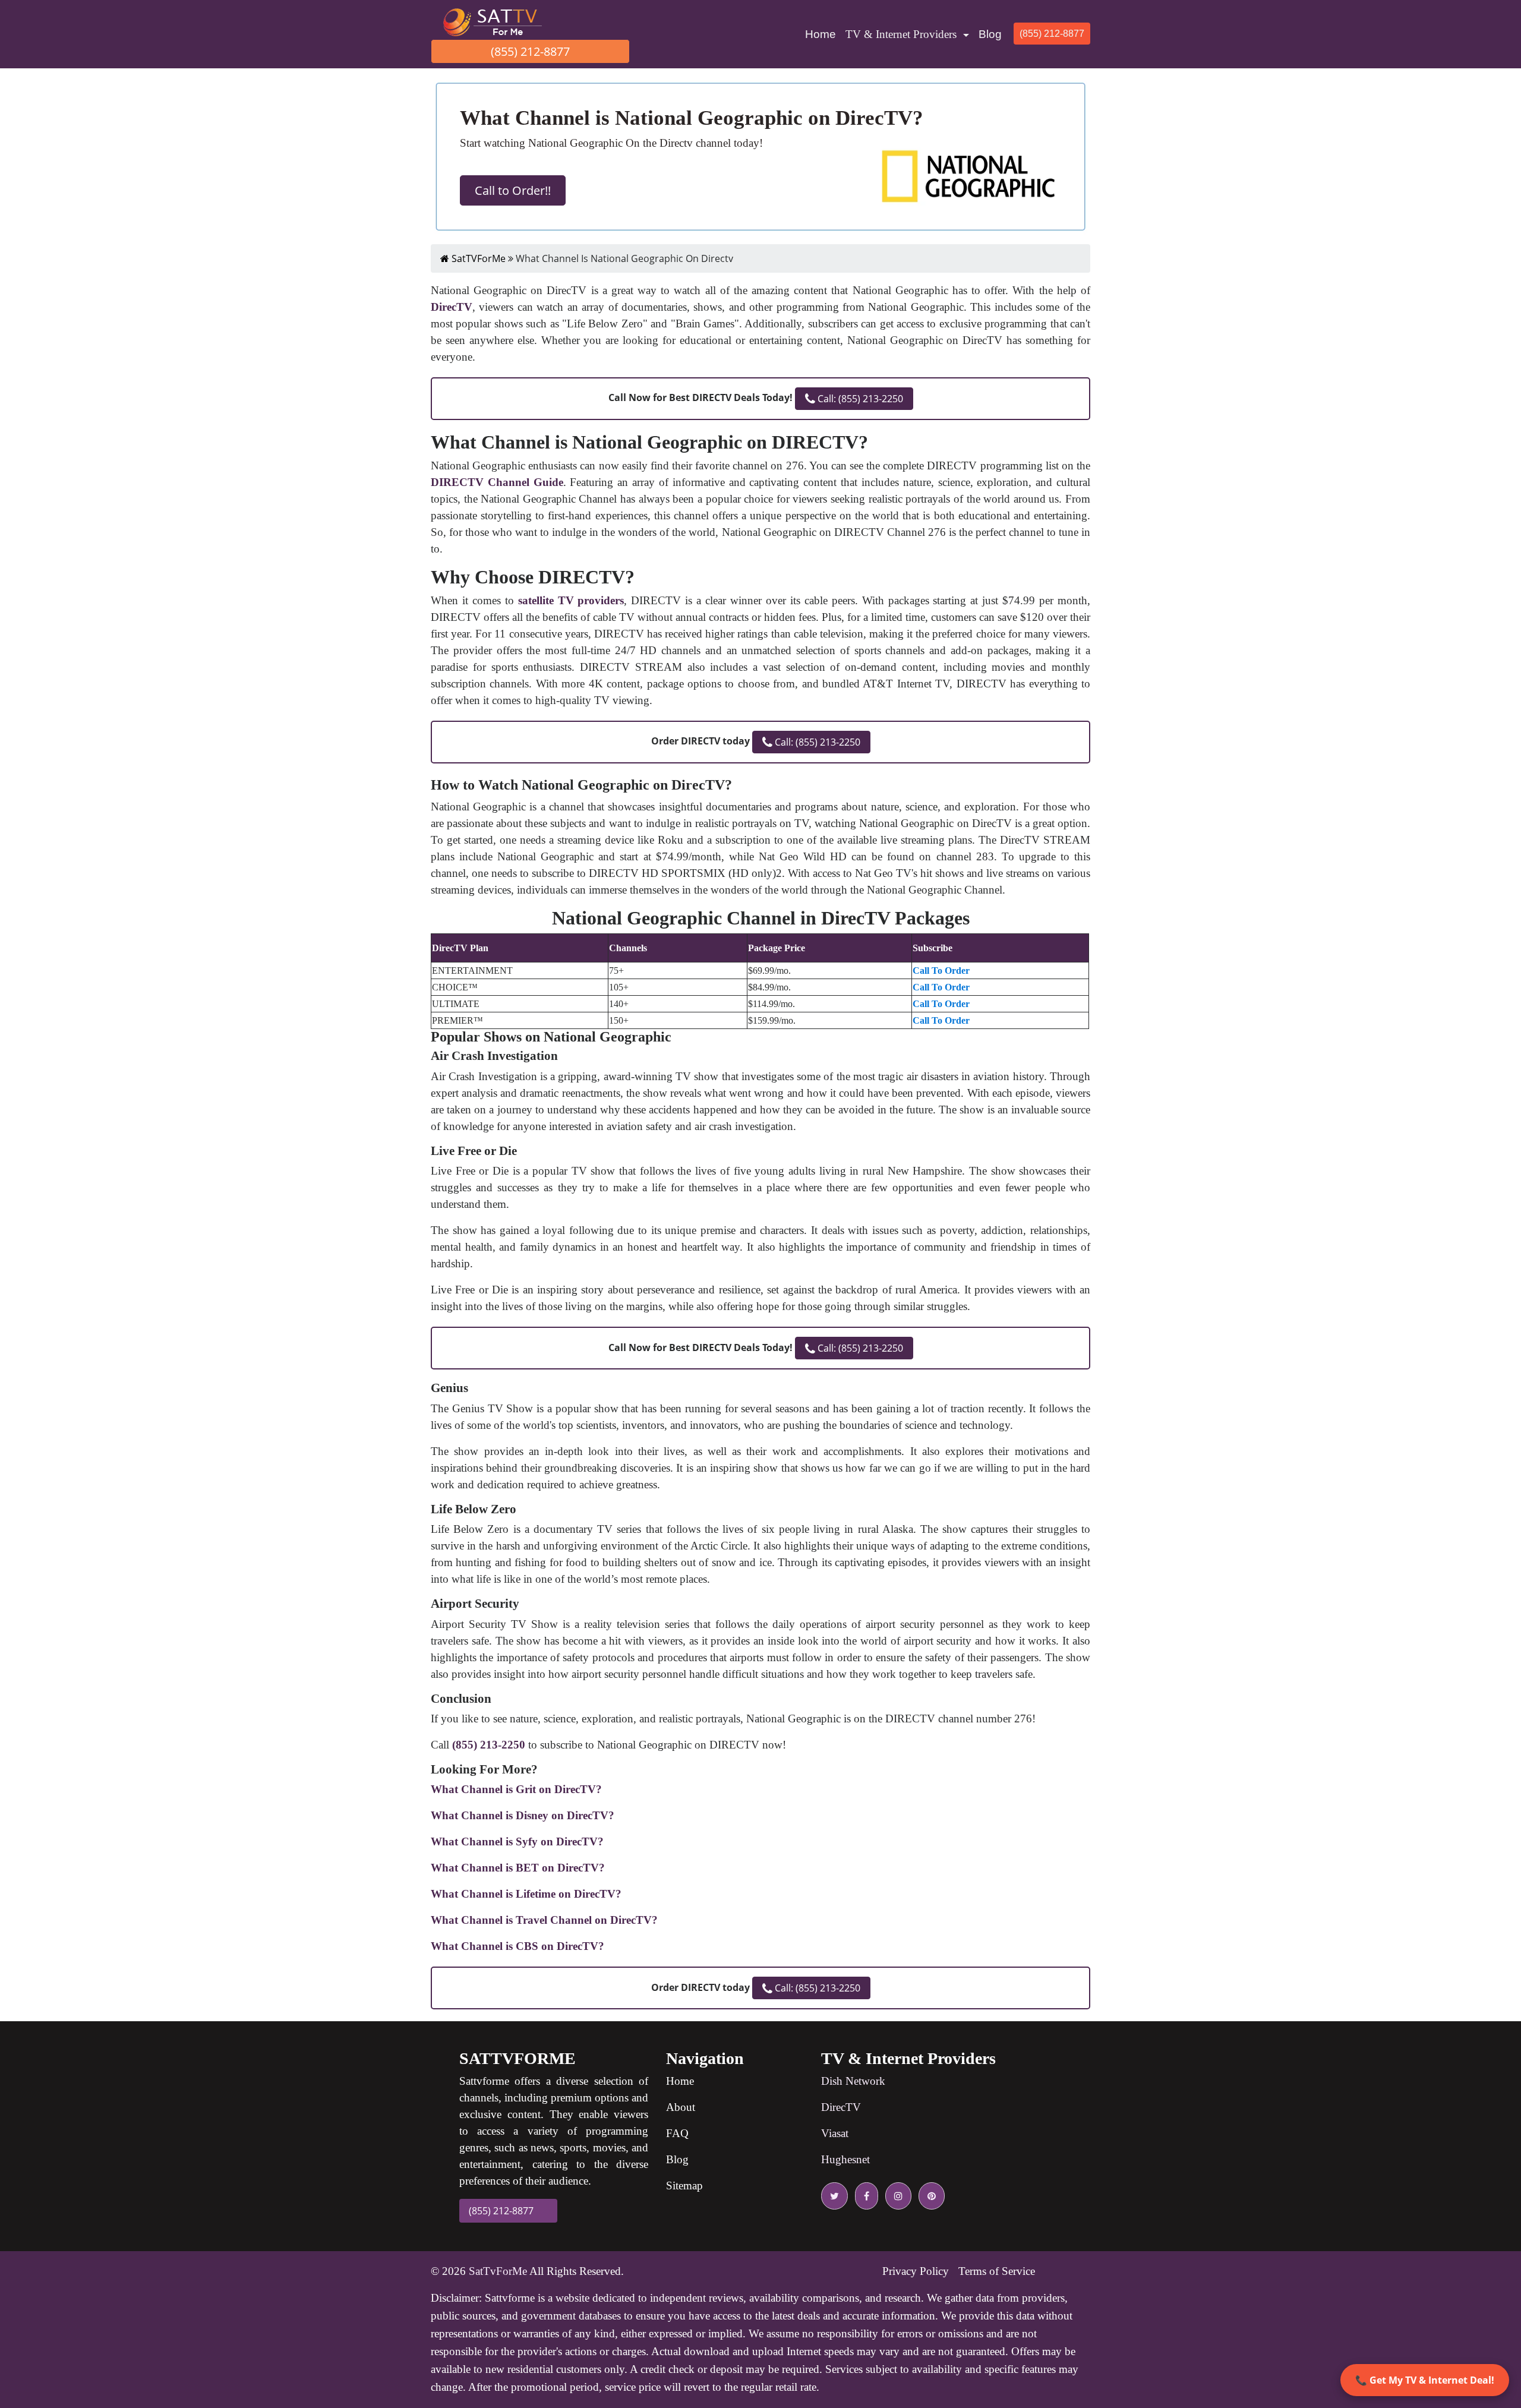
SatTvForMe (498, 2271)
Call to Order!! (513, 190)
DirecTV (841, 2107)
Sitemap (684, 2185)
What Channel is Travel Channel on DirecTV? (544, 1920)
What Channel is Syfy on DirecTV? (517, 1841)
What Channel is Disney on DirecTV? (523, 1815)
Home (823, 34)
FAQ (677, 2133)
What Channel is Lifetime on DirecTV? (526, 1894)
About (681, 2107)
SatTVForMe (477, 258)
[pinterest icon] (929, 2196)
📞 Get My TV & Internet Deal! (1425, 2380)
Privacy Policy (916, 2271)
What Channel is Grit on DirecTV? (516, 1789)
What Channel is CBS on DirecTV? (517, 1946)
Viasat (835, 2133)
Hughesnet (845, 2159)
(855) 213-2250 (489, 1745)
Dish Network (853, 2081)
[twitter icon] (834, 2196)
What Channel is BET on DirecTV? (518, 1868)
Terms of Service (997, 2271)
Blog (990, 34)
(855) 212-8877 (530, 51)
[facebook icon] (864, 2196)
